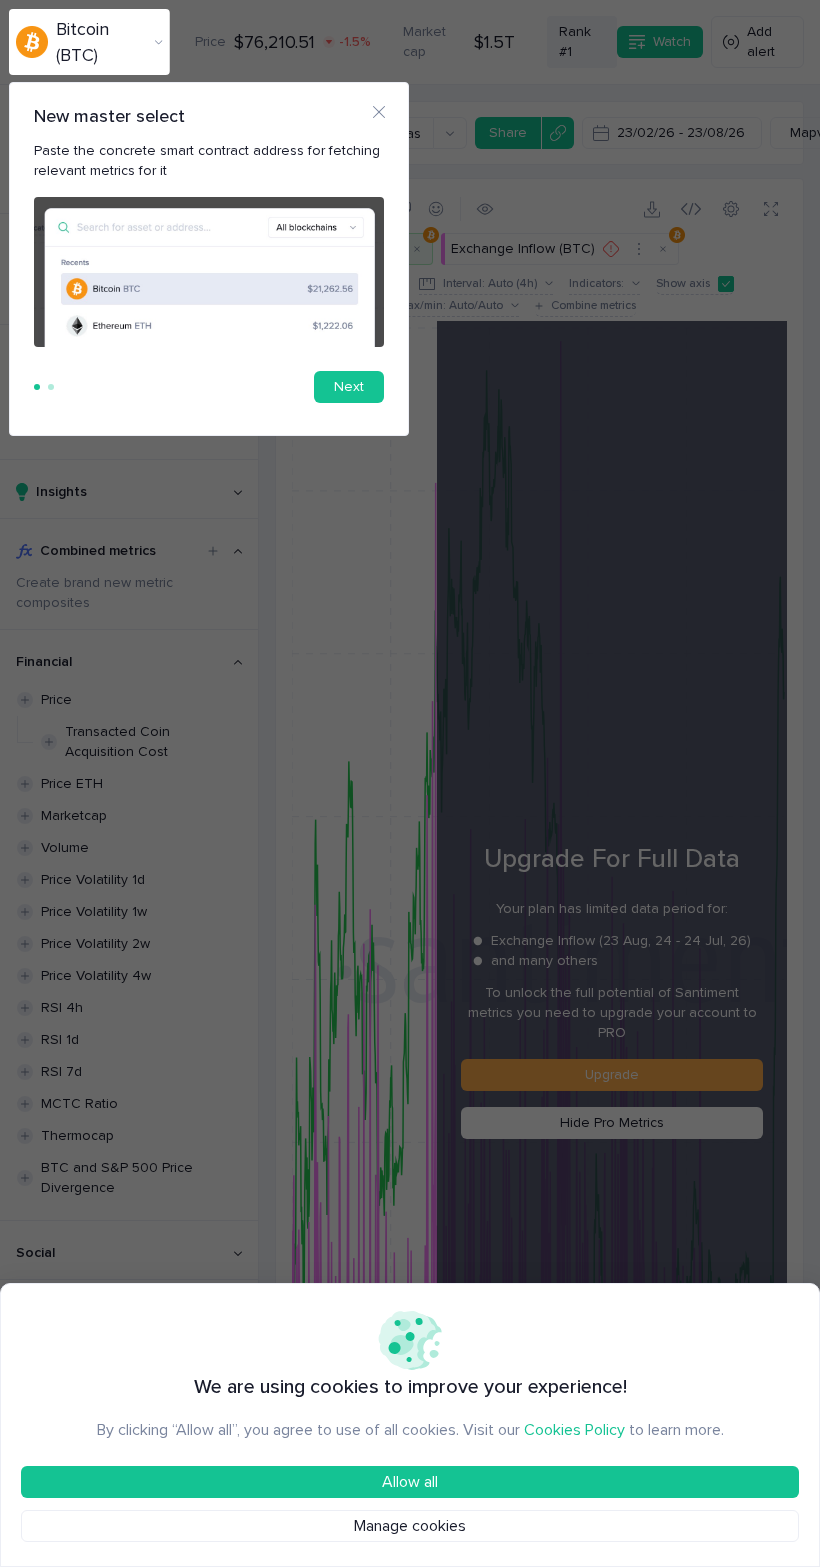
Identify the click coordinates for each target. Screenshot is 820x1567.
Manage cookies (410, 1526)
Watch (672, 41)
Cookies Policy (574, 1430)
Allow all (410, 1482)
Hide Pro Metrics (612, 1122)
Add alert (761, 41)
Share (508, 132)
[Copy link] (557, 133)
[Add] (213, 551)
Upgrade (612, 1074)
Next (349, 386)
